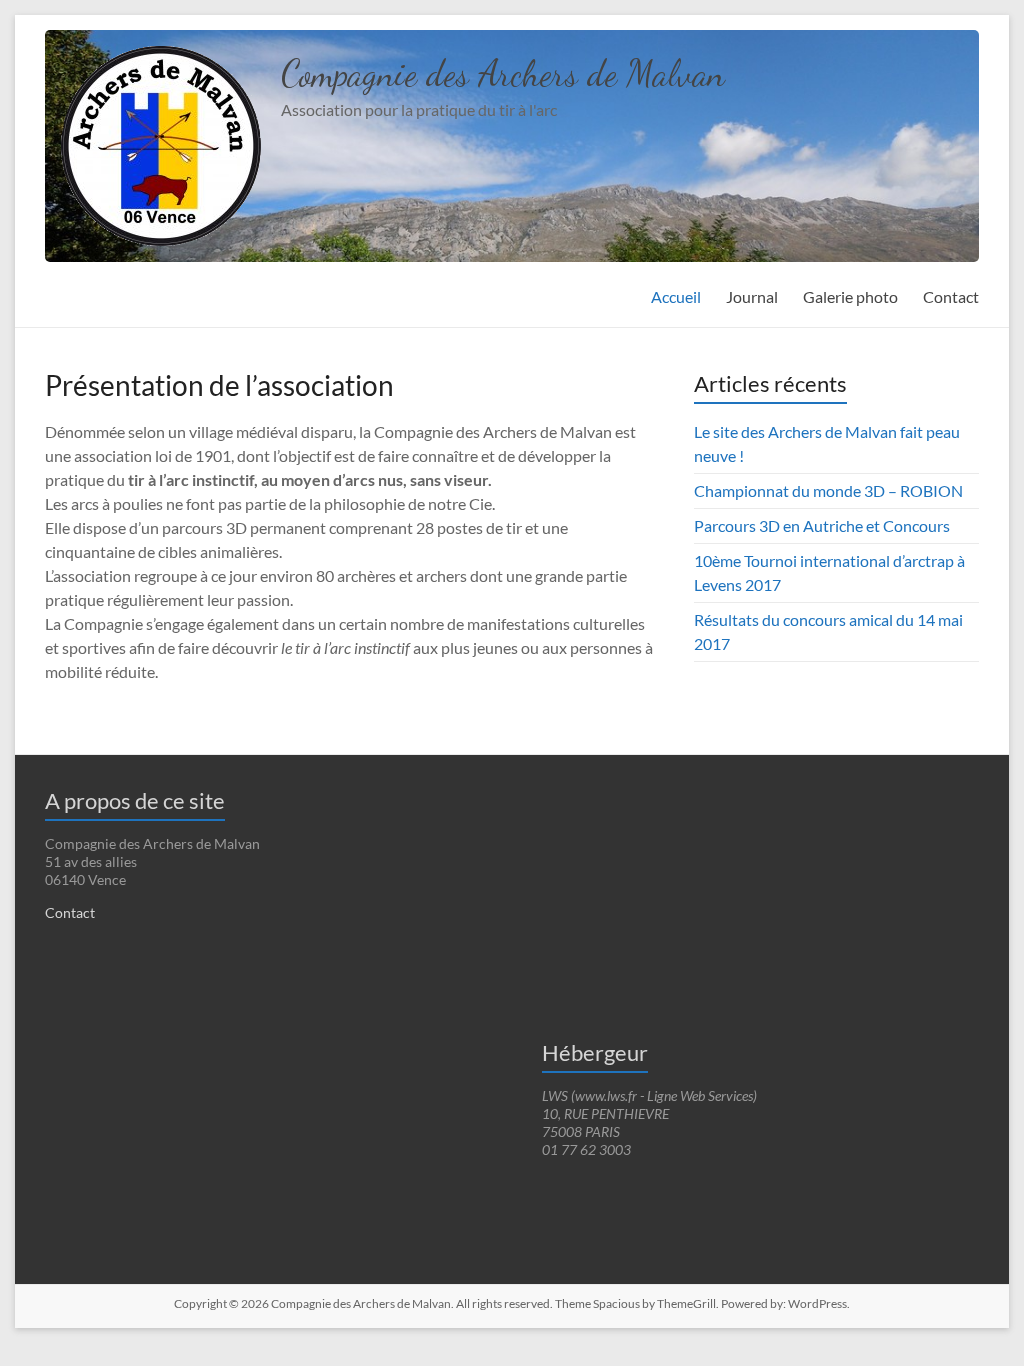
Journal (752, 296)
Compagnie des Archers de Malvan (503, 73)
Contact (951, 296)
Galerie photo (850, 296)
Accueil (676, 296)
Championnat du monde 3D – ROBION (828, 490)
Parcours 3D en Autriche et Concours (822, 525)
